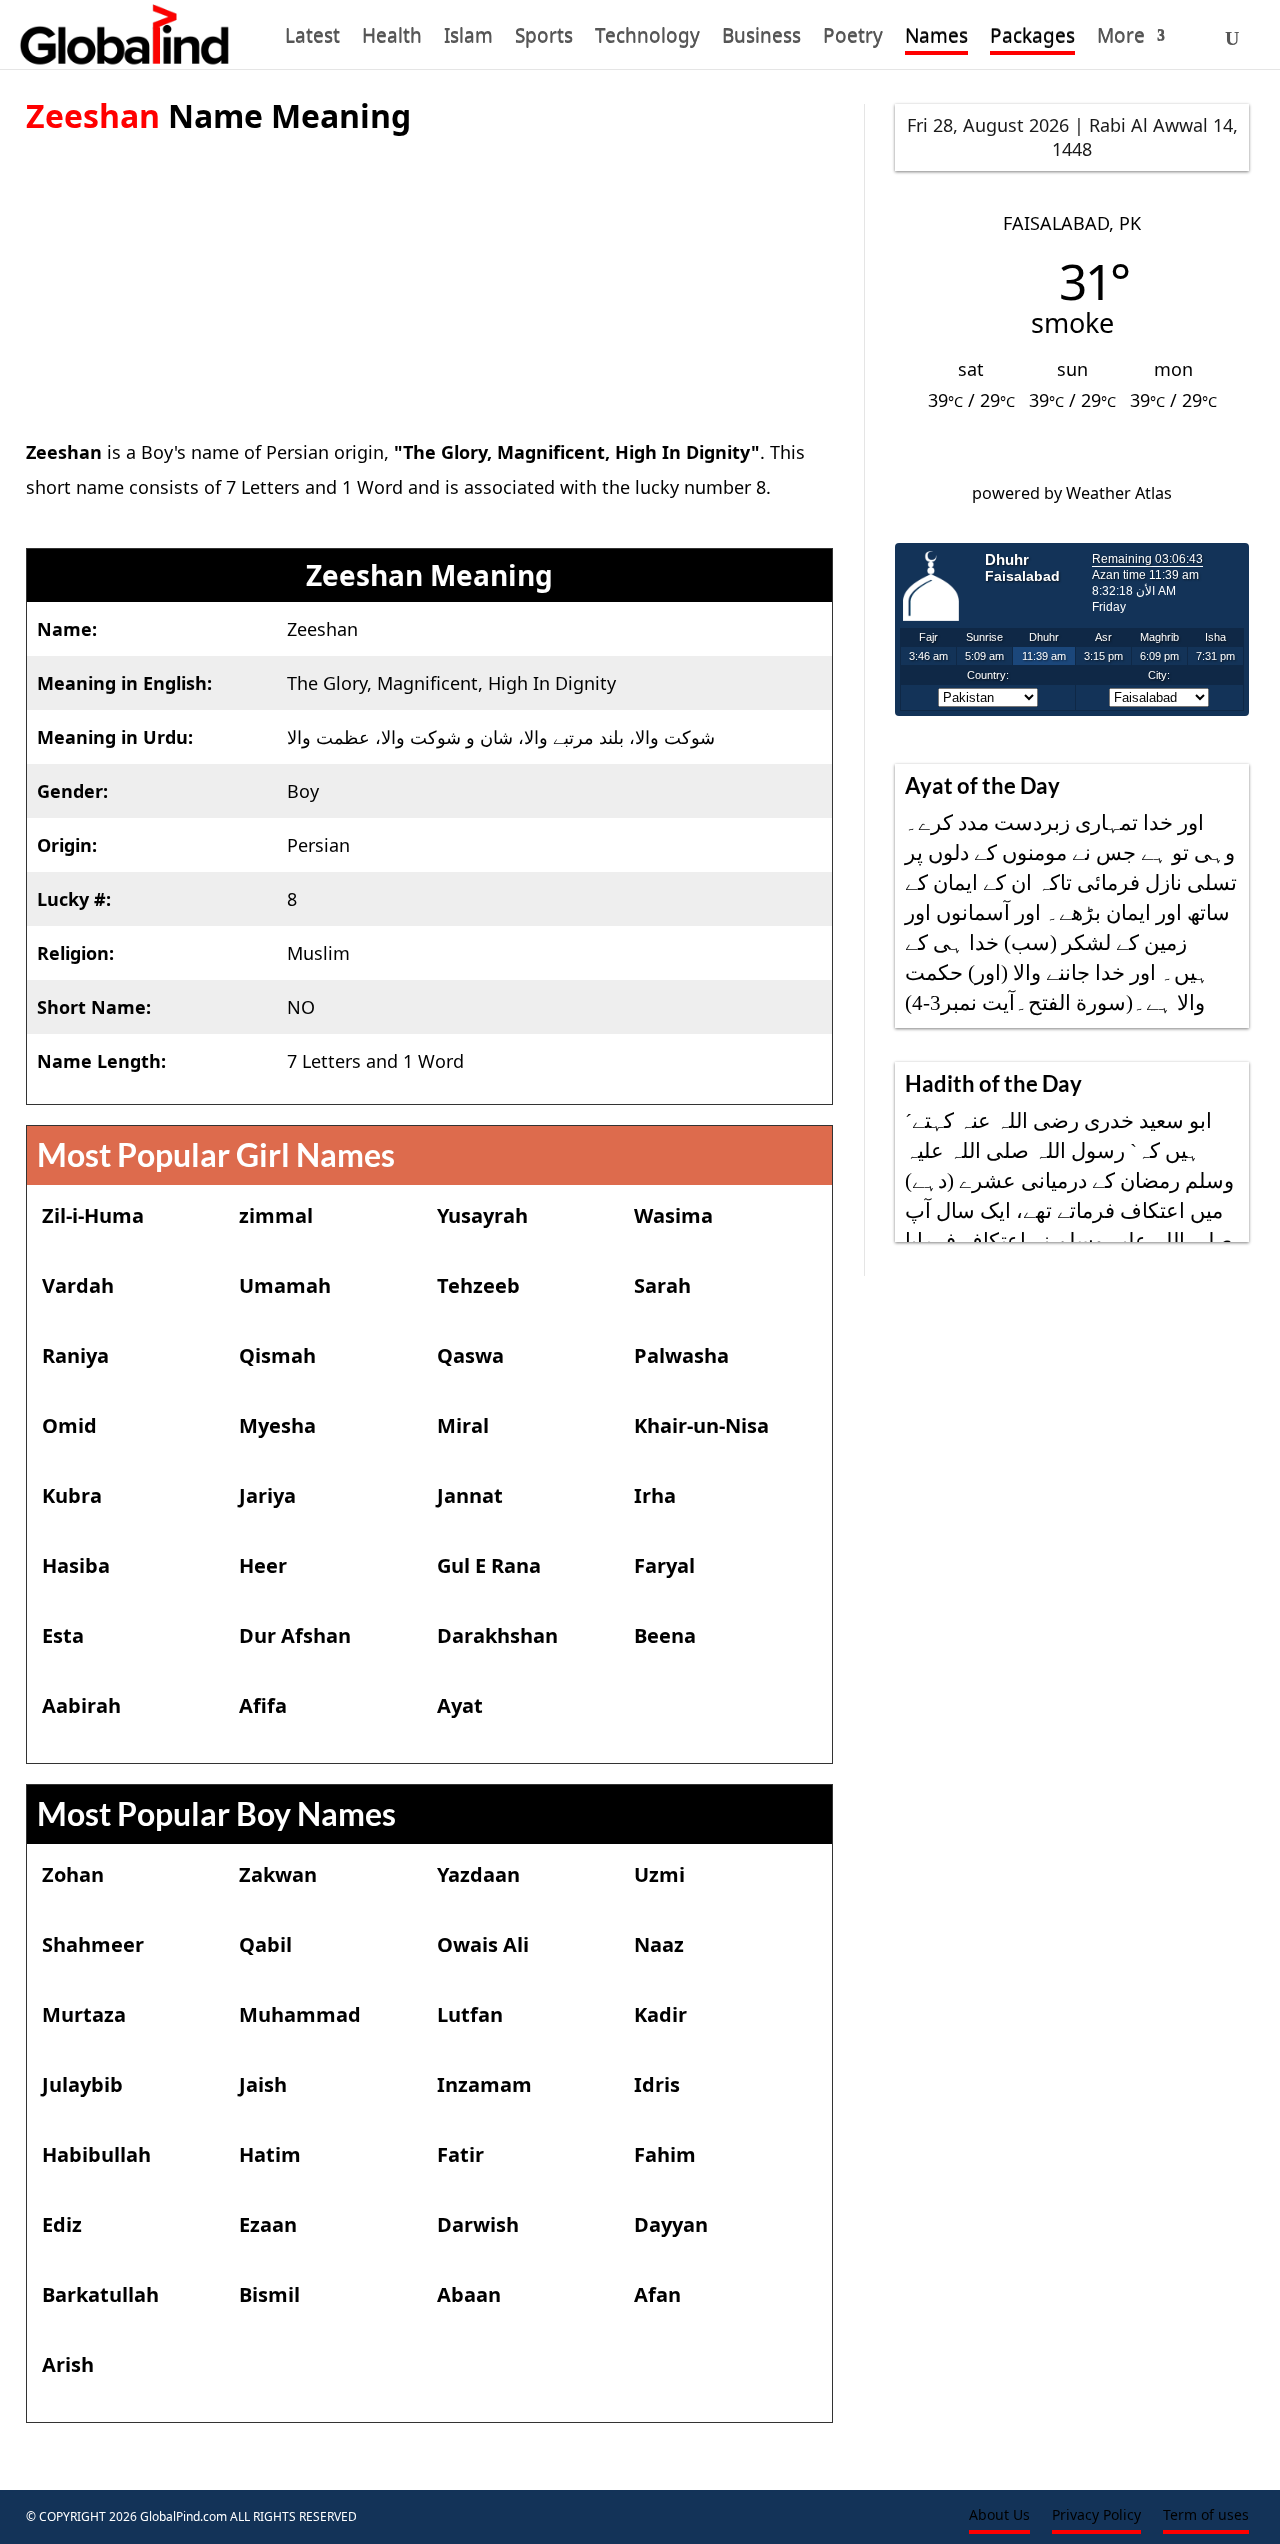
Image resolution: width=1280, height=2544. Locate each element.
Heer (263, 1565)
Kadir (660, 2014)
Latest (312, 39)
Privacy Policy (1096, 2516)
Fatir (460, 2154)
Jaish (263, 2084)
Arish (68, 2364)
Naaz (659, 1944)
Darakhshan (497, 1635)
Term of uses (1206, 2516)
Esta (63, 1635)
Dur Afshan (295, 1635)
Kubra (72, 1495)
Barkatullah (100, 2294)
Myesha (277, 1425)
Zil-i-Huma (93, 1215)
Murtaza (84, 2014)
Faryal (664, 1565)
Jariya (267, 1495)
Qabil (265, 1944)
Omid (69, 1425)
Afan (657, 2294)
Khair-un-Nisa (701, 1425)
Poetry (853, 39)
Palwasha (681, 1355)
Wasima (673, 1215)
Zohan (73, 1874)
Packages (1032, 39)
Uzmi (659, 1874)
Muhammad (300, 2014)
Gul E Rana (489, 1565)
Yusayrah (482, 1215)
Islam (468, 39)
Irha (655, 1495)
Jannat (470, 1495)
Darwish (478, 2224)
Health (392, 39)
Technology (647, 39)
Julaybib (82, 2084)
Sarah (662, 1285)
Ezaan (268, 2224)
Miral (463, 1425)
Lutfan (470, 2014)
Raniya (75, 1355)
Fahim (665, 2154)
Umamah (285, 1285)
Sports (544, 39)
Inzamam (484, 2084)
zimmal (276, 1215)
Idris (657, 2084)
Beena (665, 1635)
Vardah (78, 1285)
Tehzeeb (478, 1285)
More (1121, 39)
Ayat (460, 1705)
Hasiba (76, 1565)
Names (936, 39)
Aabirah (81, 1705)
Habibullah (96, 2154)
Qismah (277, 1355)
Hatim (270, 2154)
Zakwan (278, 1874)
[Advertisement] (429, 277)
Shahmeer (93, 1944)
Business (761, 39)
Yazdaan (478, 1874)
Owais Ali (483, 1944)
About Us (999, 2516)
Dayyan (671, 2224)
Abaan (469, 2294)
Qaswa (470, 1355)
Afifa (263, 1705)
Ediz (62, 2224)
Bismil (269, 2294)
